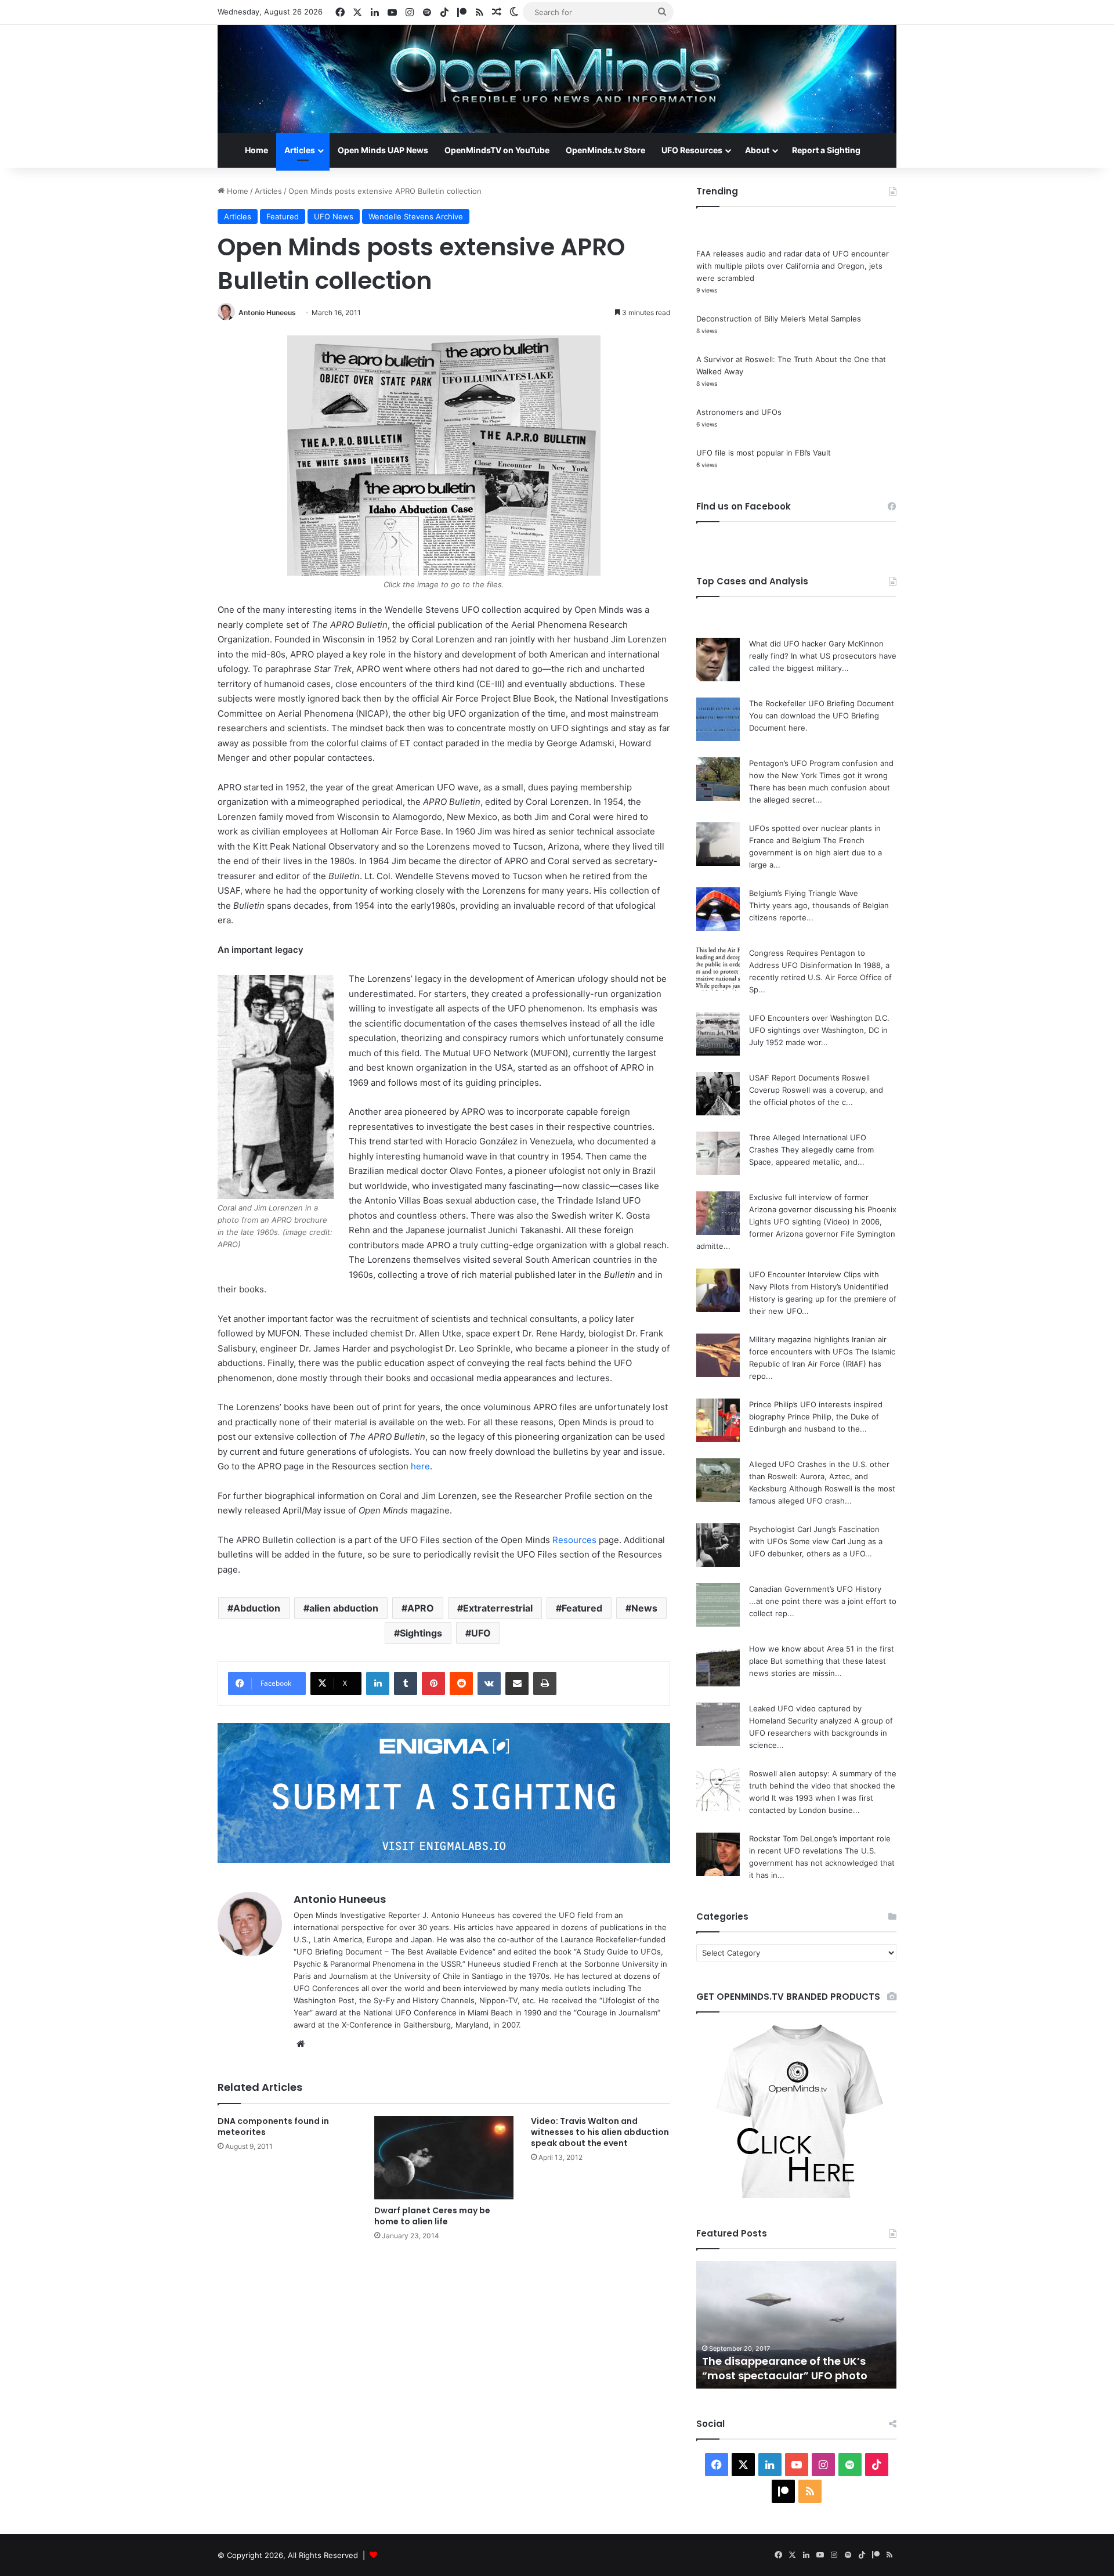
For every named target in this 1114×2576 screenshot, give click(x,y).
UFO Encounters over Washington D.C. (819, 1018)
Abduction (257, 1608)
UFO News (334, 216)
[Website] (301, 2044)
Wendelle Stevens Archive (416, 216)
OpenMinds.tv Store (605, 150)
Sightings (421, 1633)
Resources (574, 1540)
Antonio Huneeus (267, 312)
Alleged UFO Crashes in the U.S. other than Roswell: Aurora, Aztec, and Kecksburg (819, 1476)
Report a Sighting (826, 150)
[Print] (545, 1683)
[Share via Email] (517, 1683)
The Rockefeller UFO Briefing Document (822, 703)
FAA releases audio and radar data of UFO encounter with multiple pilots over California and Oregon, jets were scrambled (793, 266)
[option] (796, 2325)
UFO (481, 1633)
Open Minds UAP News (383, 150)
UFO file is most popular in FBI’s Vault (764, 453)
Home (256, 150)
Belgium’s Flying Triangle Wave (804, 893)
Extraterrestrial (498, 1608)
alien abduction (344, 1608)
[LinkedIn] (378, 1683)
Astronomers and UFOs (739, 412)
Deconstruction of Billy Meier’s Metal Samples (779, 319)
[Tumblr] (406, 1683)
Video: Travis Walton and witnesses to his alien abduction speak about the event (600, 2132)
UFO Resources (692, 150)
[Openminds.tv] (557, 79)
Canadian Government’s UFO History (815, 1589)
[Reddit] (461, 1683)
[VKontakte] (489, 1683)
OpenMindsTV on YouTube (497, 150)
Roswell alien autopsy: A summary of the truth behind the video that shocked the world (823, 1786)
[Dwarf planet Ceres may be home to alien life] (444, 2158)
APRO (421, 1608)
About (757, 150)
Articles (300, 150)
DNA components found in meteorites (273, 2127)
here (420, 1466)
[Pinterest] (433, 1683)
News (644, 1608)
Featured (283, 216)
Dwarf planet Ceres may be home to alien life (432, 2216)
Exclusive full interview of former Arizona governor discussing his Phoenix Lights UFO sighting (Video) (823, 1209)
